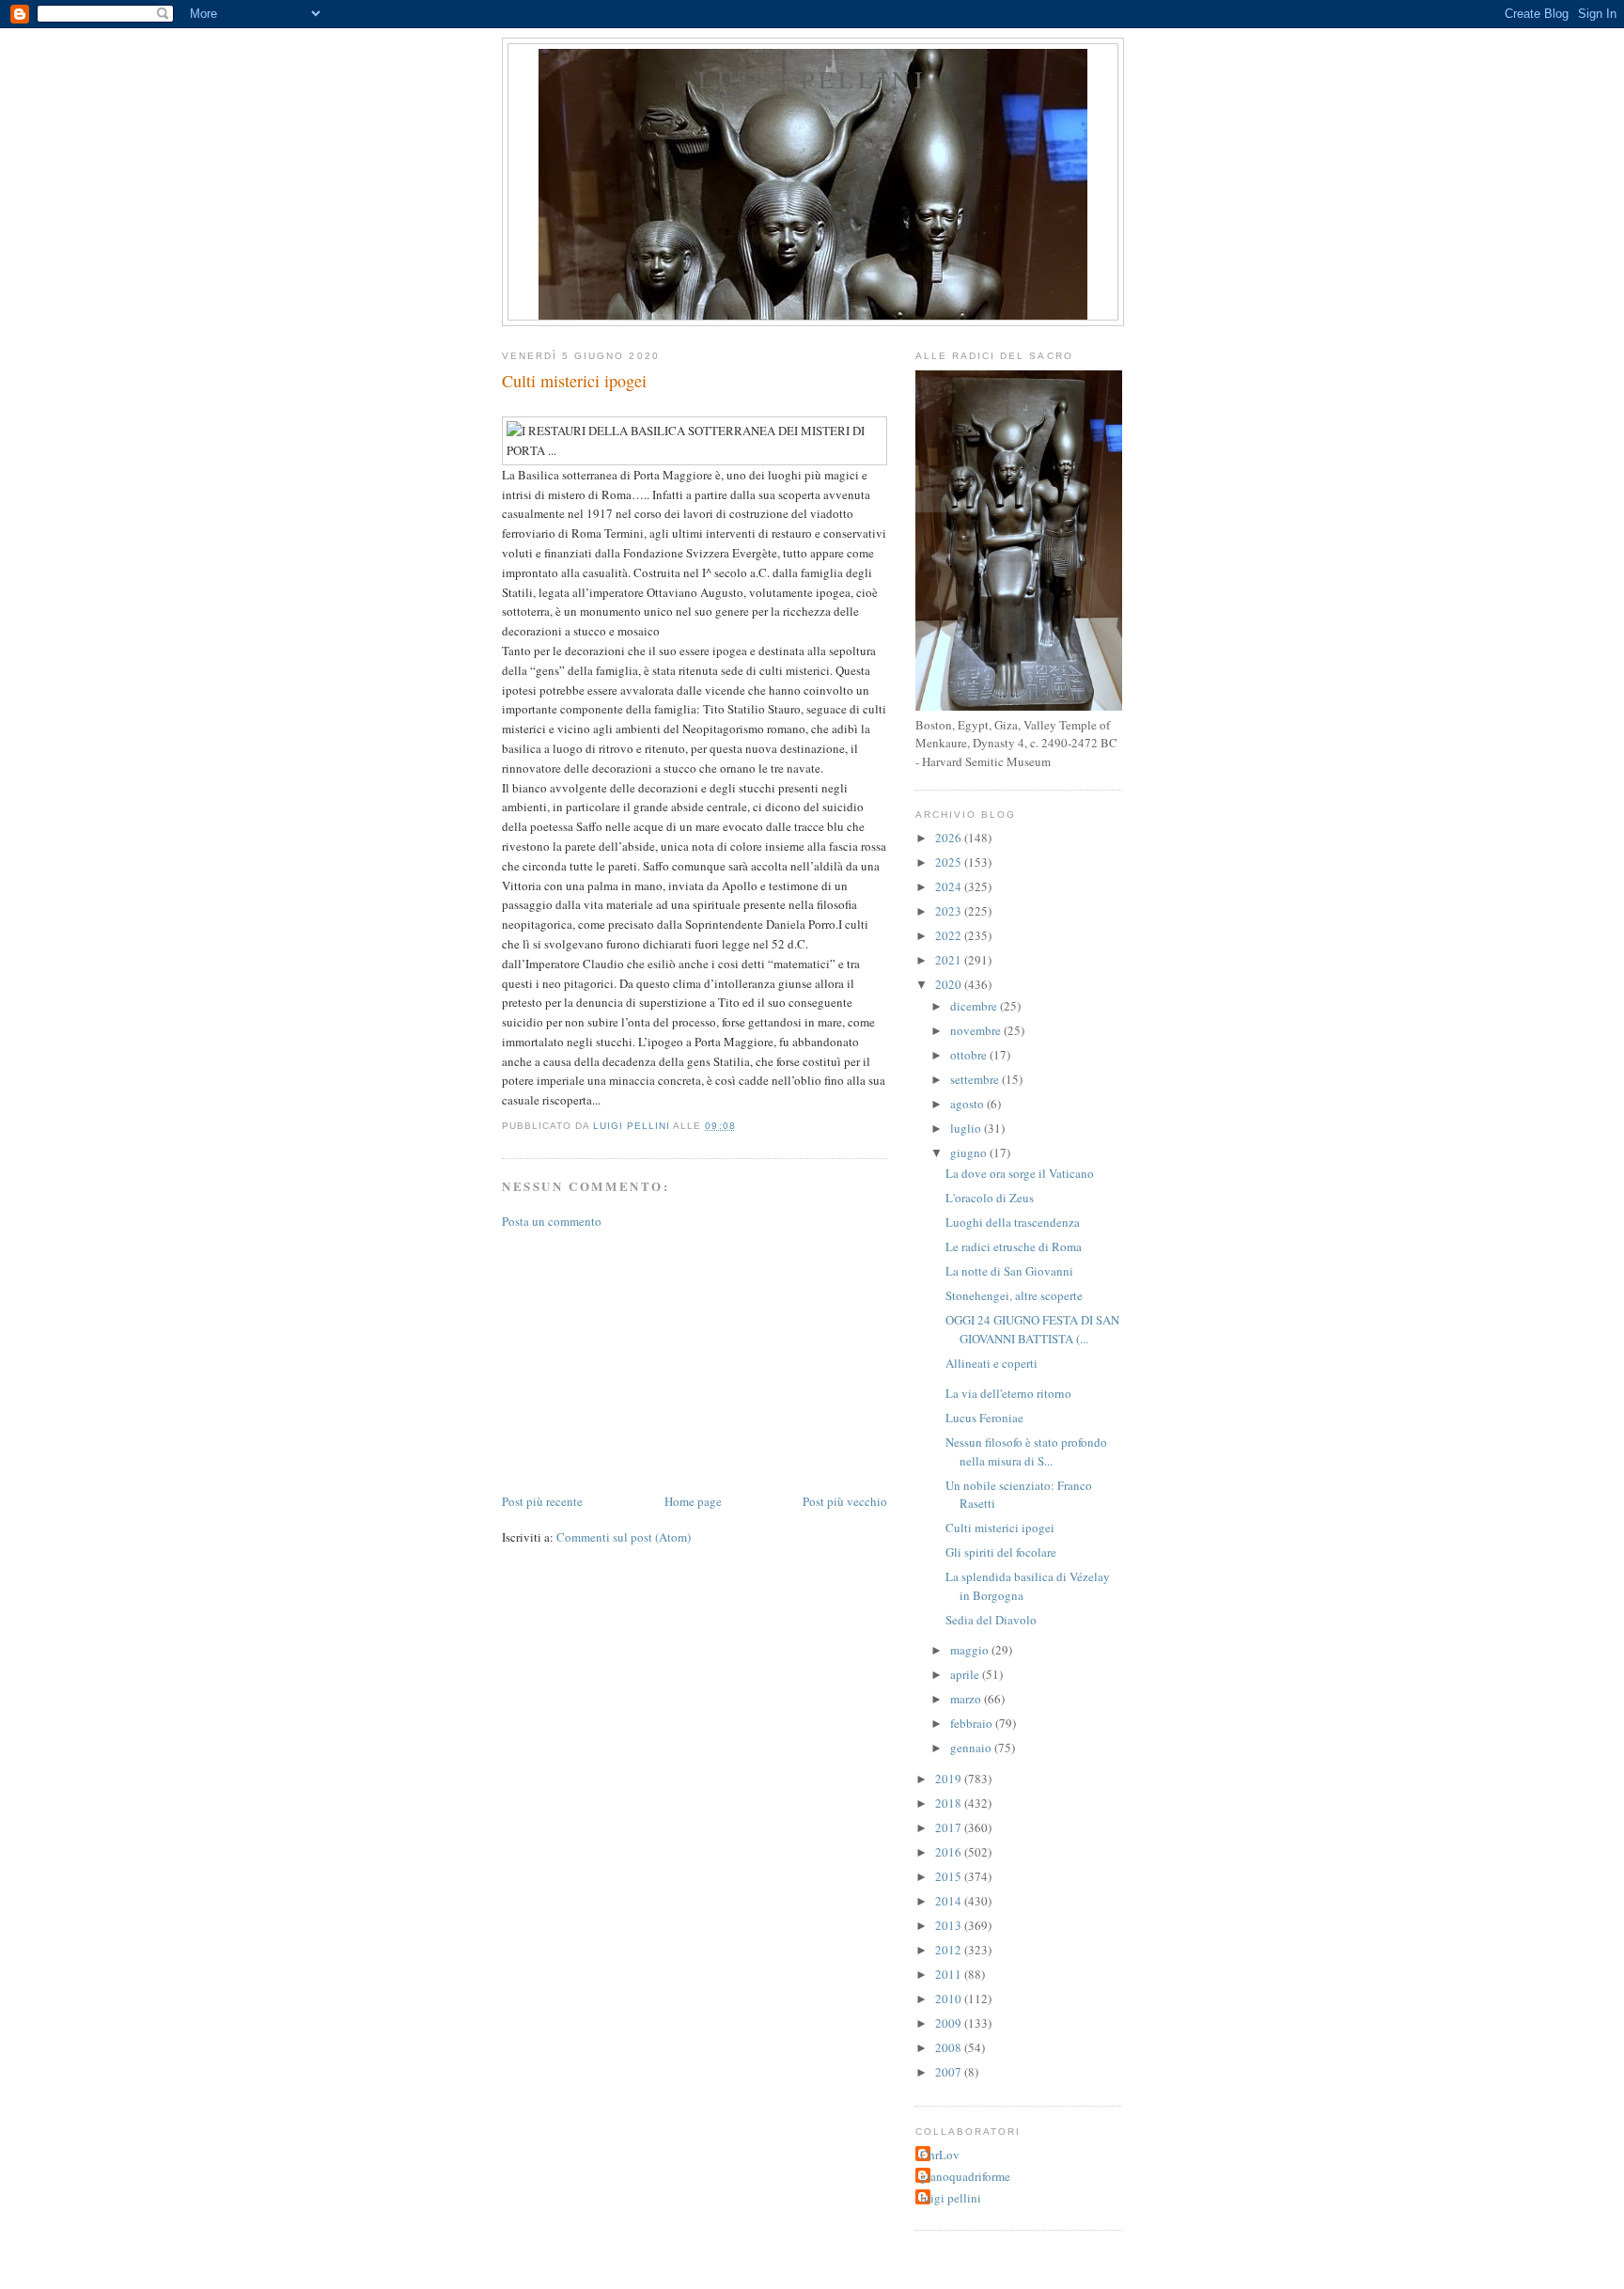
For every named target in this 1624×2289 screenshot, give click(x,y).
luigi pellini (951, 2198)
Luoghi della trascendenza (1013, 1222)
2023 (950, 911)
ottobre (970, 1055)
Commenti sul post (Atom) (624, 1537)
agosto (968, 1104)
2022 (950, 935)
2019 (950, 1779)
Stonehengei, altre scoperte (1014, 1295)
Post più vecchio (845, 1501)
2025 (950, 862)
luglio (967, 1128)
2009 (950, 2023)
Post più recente (542, 1501)
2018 (950, 1803)
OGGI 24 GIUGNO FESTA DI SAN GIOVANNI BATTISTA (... (1032, 1329)
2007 (950, 2072)
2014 (950, 1901)
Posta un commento (552, 1221)
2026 (950, 838)
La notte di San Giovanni (1009, 1271)
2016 (950, 1852)
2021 (950, 960)
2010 (950, 1999)
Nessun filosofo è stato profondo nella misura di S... (1026, 1451)
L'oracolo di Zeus (990, 1198)
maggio (971, 1650)
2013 (950, 1925)
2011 (950, 1974)
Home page (693, 1501)
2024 (950, 886)
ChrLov (940, 2155)
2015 (950, 1876)
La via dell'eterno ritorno (1008, 1393)
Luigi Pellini (813, 79)
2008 (950, 2047)
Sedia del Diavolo (991, 1620)
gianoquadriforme (965, 2176)
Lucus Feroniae (984, 1418)
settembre (976, 1079)
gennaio (972, 1748)
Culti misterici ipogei (1000, 1528)
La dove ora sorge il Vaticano (1020, 1173)
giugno (970, 1152)
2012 (950, 1950)
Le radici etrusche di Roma (1014, 1246)
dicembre (975, 1006)
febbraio (973, 1723)
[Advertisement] (643, 1359)
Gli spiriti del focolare (1001, 1552)
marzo (967, 1699)
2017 (950, 1827)
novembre (977, 1030)
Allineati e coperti (992, 1363)
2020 (950, 984)
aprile (966, 1674)
